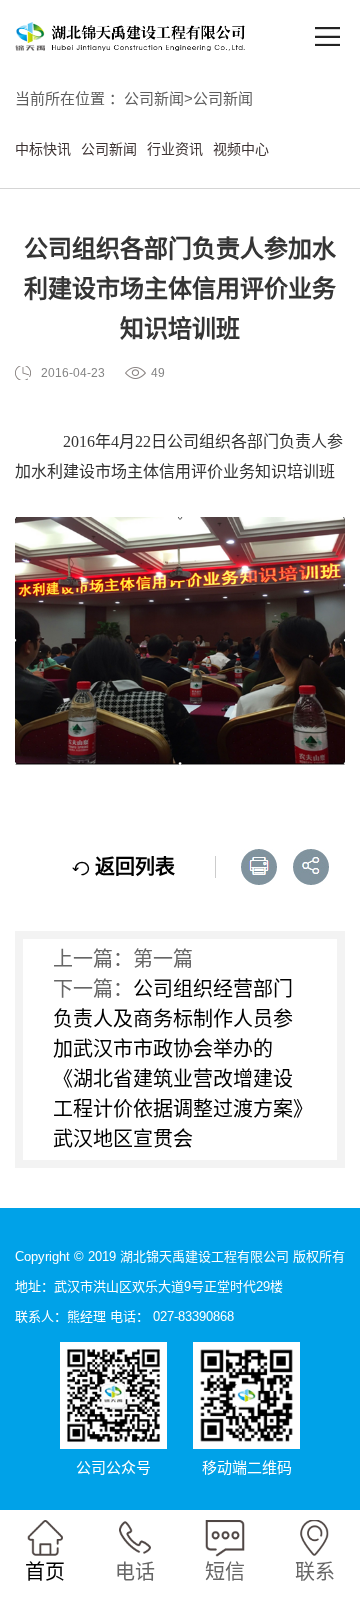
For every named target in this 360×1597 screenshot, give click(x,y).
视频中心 (241, 149)
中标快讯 (43, 149)
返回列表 (132, 867)
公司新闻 (154, 98)
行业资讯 (175, 149)
